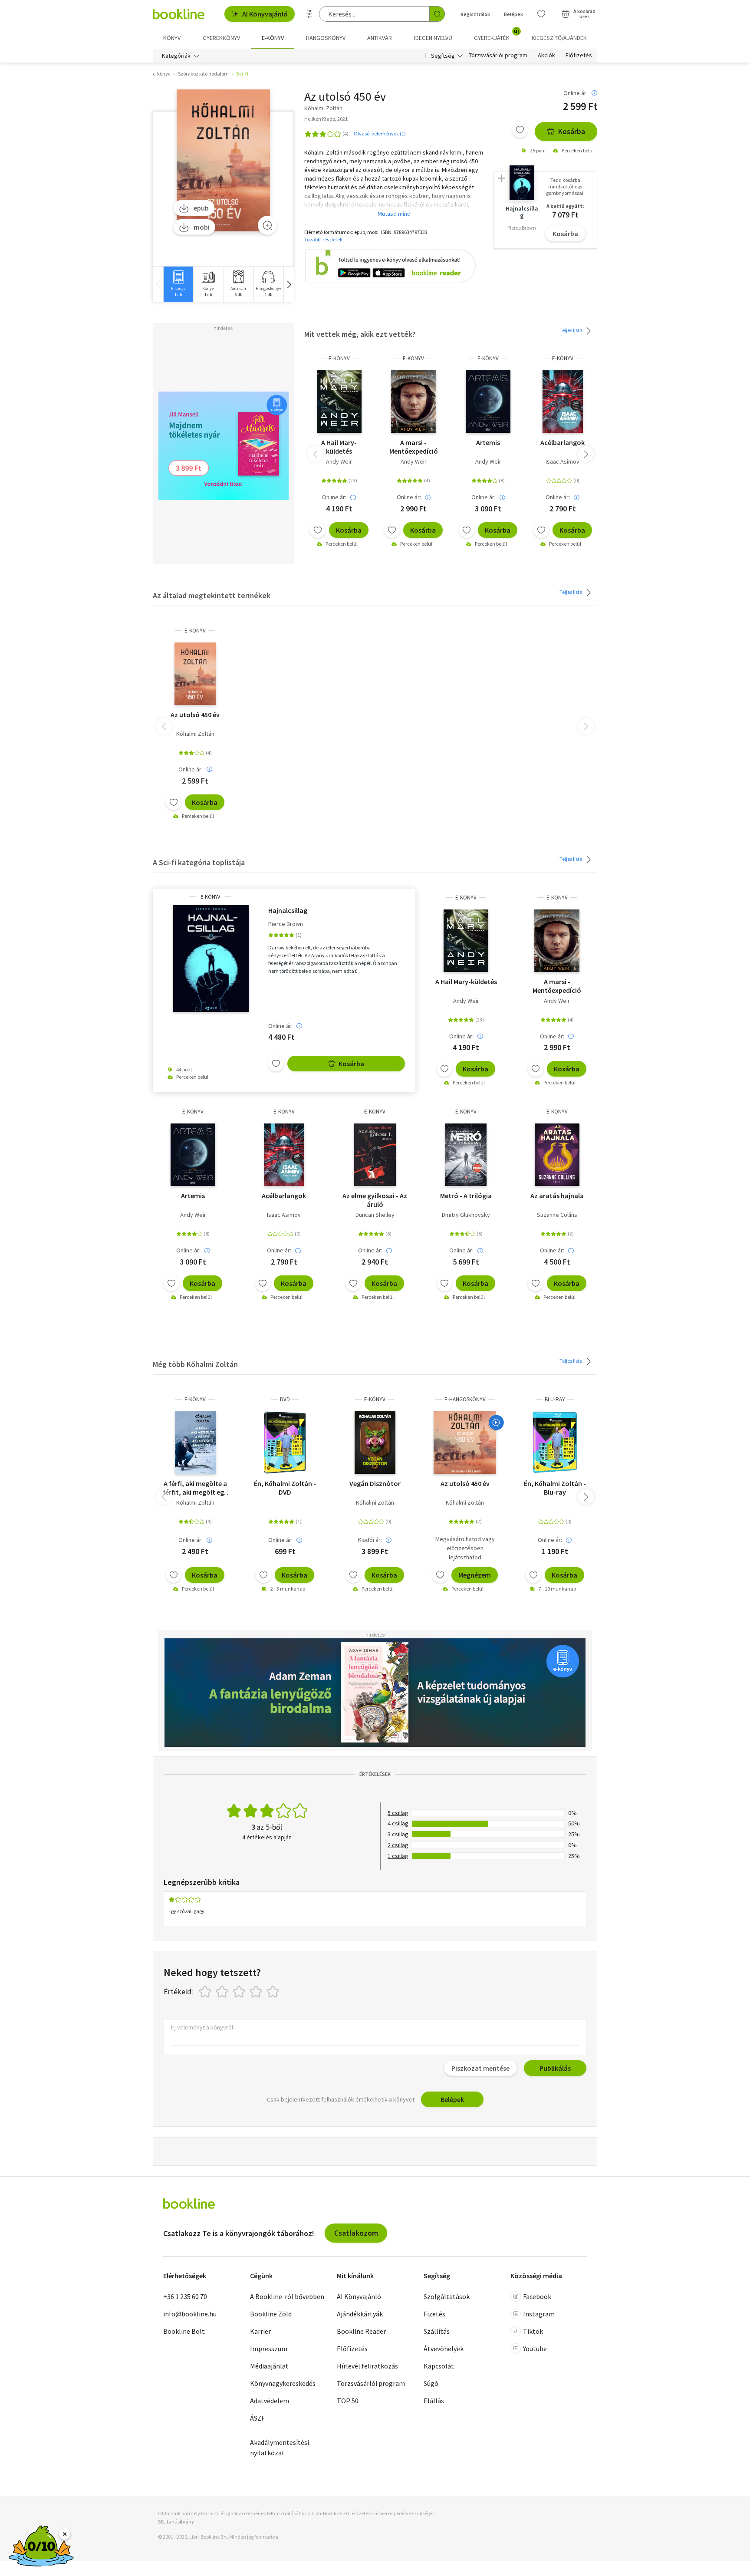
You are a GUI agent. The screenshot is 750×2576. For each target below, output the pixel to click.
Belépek (513, 14)
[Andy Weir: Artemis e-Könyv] (488, 402)
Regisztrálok (475, 14)
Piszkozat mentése (480, 2068)
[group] (178, 284)
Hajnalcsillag (288, 910)
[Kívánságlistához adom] (520, 130)
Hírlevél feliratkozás (367, 2366)
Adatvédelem (270, 2401)
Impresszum (269, 2349)
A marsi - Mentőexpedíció (414, 447)
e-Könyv (339, 358)
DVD (285, 1399)
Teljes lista (571, 330)
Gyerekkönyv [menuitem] (221, 38)
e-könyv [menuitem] (273, 38)
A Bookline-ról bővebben (287, 2296)
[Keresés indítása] (437, 14)
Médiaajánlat (269, 2366)
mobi (202, 227)
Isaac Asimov (562, 461)
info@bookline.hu (190, 2314)
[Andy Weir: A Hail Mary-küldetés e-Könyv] (339, 402)
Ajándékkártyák (360, 2314)
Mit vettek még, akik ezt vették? (360, 334)
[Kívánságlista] (541, 14)
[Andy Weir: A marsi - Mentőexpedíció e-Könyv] (413, 402)
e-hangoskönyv (465, 1399)
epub (201, 208)
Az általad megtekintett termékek (212, 595)
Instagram (539, 2314)
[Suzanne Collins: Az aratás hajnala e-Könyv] (557, 1155)
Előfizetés (579, 56)
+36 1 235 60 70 (185, 2296)
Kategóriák (176, 56)
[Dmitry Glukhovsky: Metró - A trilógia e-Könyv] (466, 1155)
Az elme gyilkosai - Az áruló (375, 1200)
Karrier (260, 2331)
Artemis (488, 442)
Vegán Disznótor (375, 1483)
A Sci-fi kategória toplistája (199, 862)
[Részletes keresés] (309, 14)
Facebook (537, 2296)
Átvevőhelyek (444, 2349)
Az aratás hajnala (557, 1196)
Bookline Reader (361, 2331)
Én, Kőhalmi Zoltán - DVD (285, 1488)
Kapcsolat (439, 2366)
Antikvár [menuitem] (380, 38)
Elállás (434, 2401)
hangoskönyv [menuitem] (326, 38)
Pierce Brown (286, 924)
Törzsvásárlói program (498, 56)
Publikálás (555, 2068)
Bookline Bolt (184, 2331)
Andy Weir (339, 461)
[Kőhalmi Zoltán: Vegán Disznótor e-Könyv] (375, 1443)
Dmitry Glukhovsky (466, 1215)
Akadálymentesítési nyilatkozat (280, 2448)
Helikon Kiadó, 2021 (326, 119)
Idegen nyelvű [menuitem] (433, 38)
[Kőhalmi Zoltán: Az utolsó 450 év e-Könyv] (223, 161)
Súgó (431, 2383)
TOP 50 (348, 2401)
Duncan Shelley (375, 1215)
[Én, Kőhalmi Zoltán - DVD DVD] (285, 1443)
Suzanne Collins (557, 1215)
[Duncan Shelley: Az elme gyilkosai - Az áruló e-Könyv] (375, 1155)
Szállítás (437, 2331)
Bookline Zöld (271, 2314)
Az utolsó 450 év (195, 715)
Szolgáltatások (447, 2296)
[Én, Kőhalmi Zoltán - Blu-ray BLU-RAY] (555, 1443)
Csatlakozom (356, 2233)
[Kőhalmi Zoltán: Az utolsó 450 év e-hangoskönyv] (465, 1443)
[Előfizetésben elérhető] (496, 1423)
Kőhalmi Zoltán (195, 734)
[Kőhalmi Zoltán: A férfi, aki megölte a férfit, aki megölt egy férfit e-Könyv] (195, 1443)
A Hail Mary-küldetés (339, 447)
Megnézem (475, 1575)
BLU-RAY (555, 1399)
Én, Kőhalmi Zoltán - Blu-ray (555, 1488)
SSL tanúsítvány (176, 2522)
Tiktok (533, 2331)
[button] (289, 284)
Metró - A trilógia (466, 1196)
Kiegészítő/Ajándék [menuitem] (559, 38)
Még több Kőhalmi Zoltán (195, 1364)
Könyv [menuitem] (172, 38)
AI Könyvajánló (265, 14)
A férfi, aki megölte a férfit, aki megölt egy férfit (195, 1488)
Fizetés (434, 2314)
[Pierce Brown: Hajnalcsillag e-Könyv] (211, 959)
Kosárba (572, 131)
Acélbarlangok (562, 442)
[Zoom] (267, 225)
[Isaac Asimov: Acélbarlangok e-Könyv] (563, 402)
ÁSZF (257, 2418)
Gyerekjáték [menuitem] (497, 35)
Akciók (546, 56)
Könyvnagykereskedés (283, 2383)
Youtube (535, 2349)
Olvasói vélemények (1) (380, 133)
